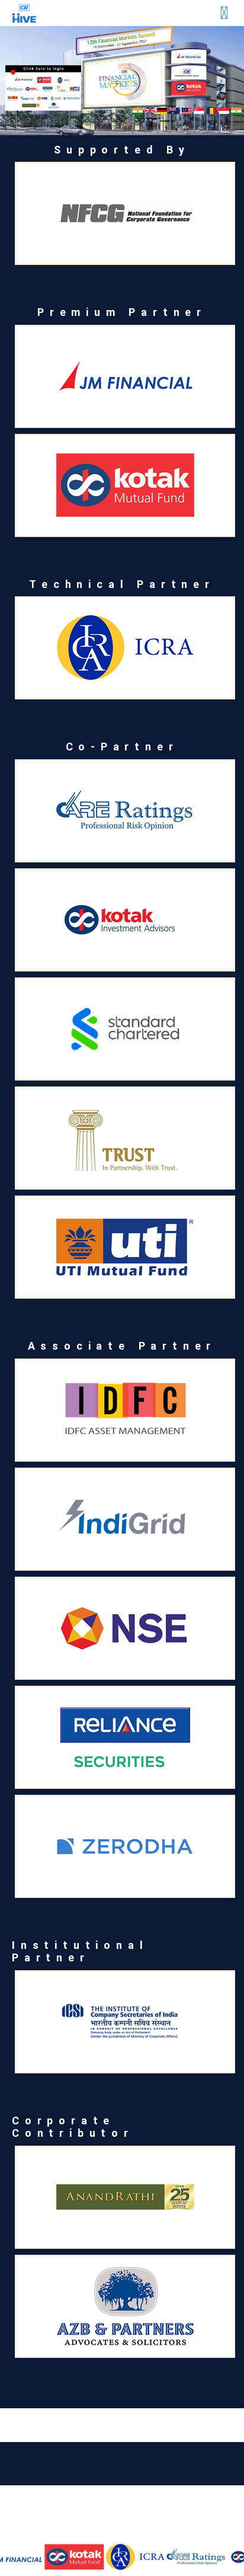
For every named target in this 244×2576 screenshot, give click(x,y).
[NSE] (125, 1628)
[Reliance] (125, 1737)
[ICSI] (125, 2022)
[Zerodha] (125, 1846)
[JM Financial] (125, 376)
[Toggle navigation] (224, 13)
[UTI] (125, 1247)
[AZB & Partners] (125, 2306)
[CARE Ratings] (185, 2557)
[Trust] (125, 1138)
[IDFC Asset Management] (125, 1410)
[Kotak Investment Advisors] (125, 920)
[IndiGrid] (125, 1519)
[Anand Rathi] (125, 2197)
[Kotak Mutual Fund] (63, 2557)
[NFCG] (125, 213)
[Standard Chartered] (125, 1029)
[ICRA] (124, 2557)
